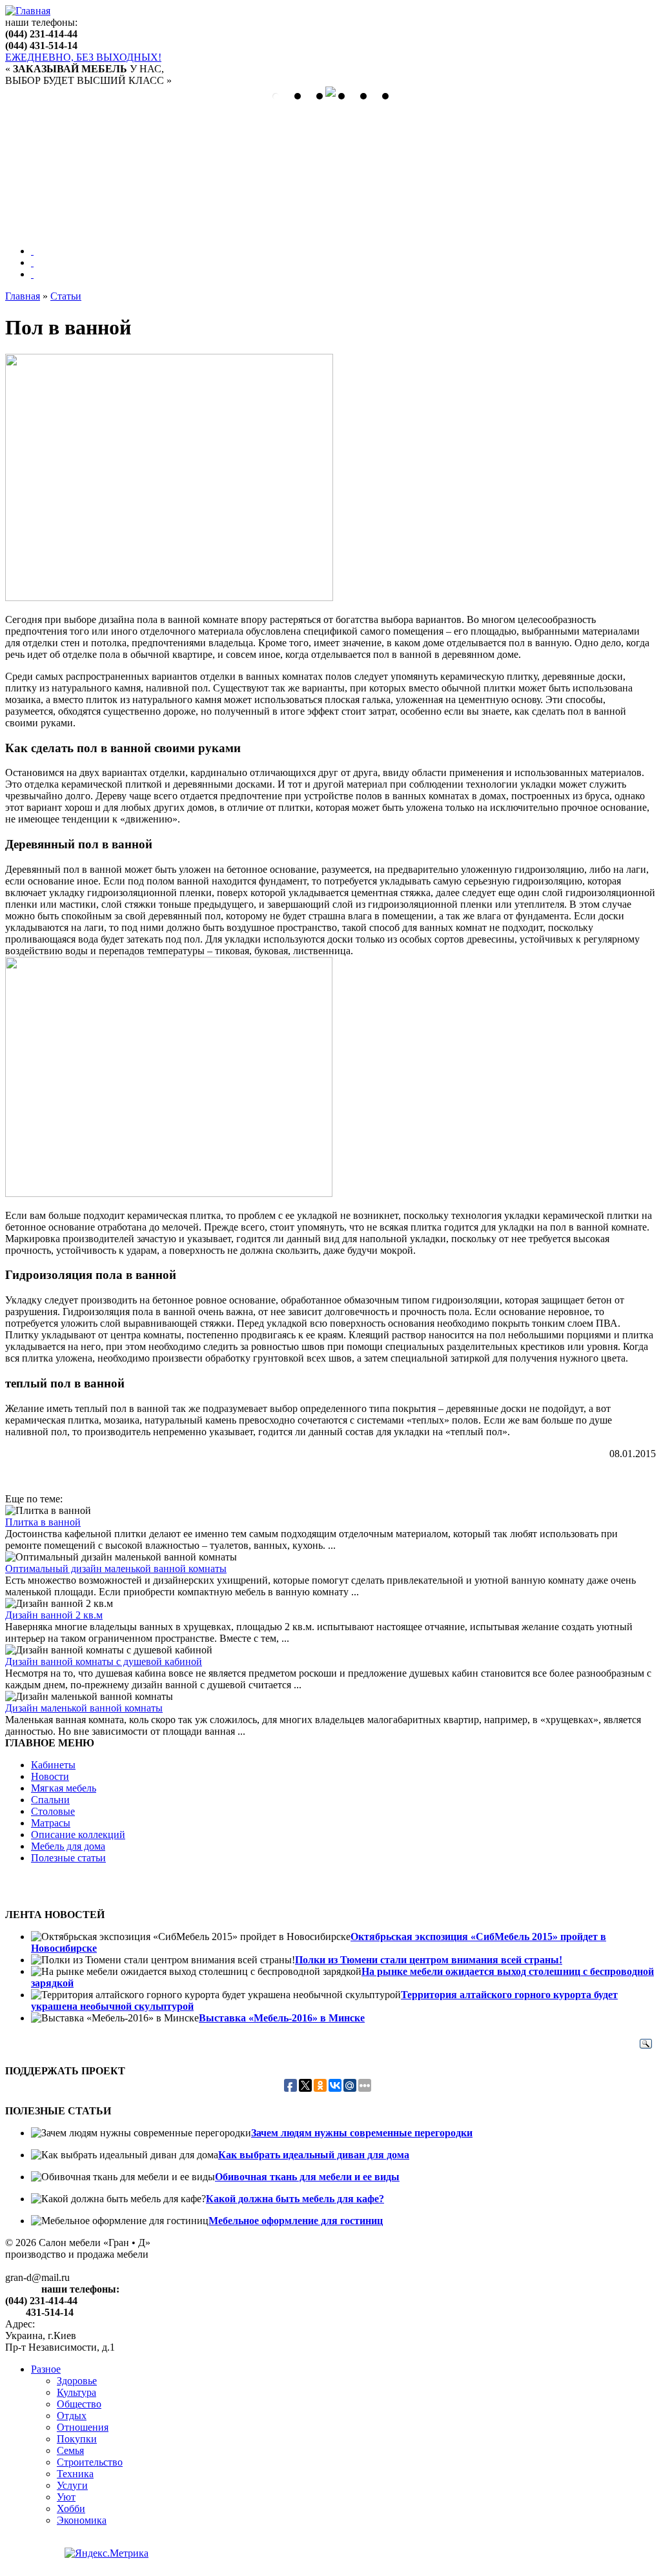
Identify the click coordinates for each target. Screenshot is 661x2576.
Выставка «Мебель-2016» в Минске (282, 2018)
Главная (23, 296)
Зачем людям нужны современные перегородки (362, 2133)
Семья (70, 2450)
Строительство (90, 2462)
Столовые (53, 1811)
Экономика (82, 2520)
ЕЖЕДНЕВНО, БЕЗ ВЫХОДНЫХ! (83, 57)
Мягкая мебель (64, 1788)
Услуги (72, 2485)
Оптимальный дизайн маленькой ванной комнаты (116, 1569)
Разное (46, 2369)
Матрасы (51, 1823)
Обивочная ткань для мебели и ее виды (307, 2177)
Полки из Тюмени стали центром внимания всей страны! (429, 1960)
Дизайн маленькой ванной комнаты (84, 1708)
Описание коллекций (78, 1835)
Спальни (50, 1800)
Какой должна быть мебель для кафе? (295, 2199)
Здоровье (77, 2381)
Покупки (77, 2439)
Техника (75, 2474)
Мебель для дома (68, 1846)
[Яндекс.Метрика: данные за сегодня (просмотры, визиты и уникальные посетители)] (107, 2553)
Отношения (83, 2427)
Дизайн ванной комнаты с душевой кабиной (104, 1661)
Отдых (72, 2416)
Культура (76, 2392)
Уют (66, 2497)
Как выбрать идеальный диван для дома (314, 2155)
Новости (50, 1776)
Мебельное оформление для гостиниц (296, 2221)
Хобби (71, 2509)
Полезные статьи (68, 1858)
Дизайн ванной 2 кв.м (54, 1615)
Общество (79, 2404)
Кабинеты (53, 1765)
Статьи (66, 296)
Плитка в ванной (43, 1522)
